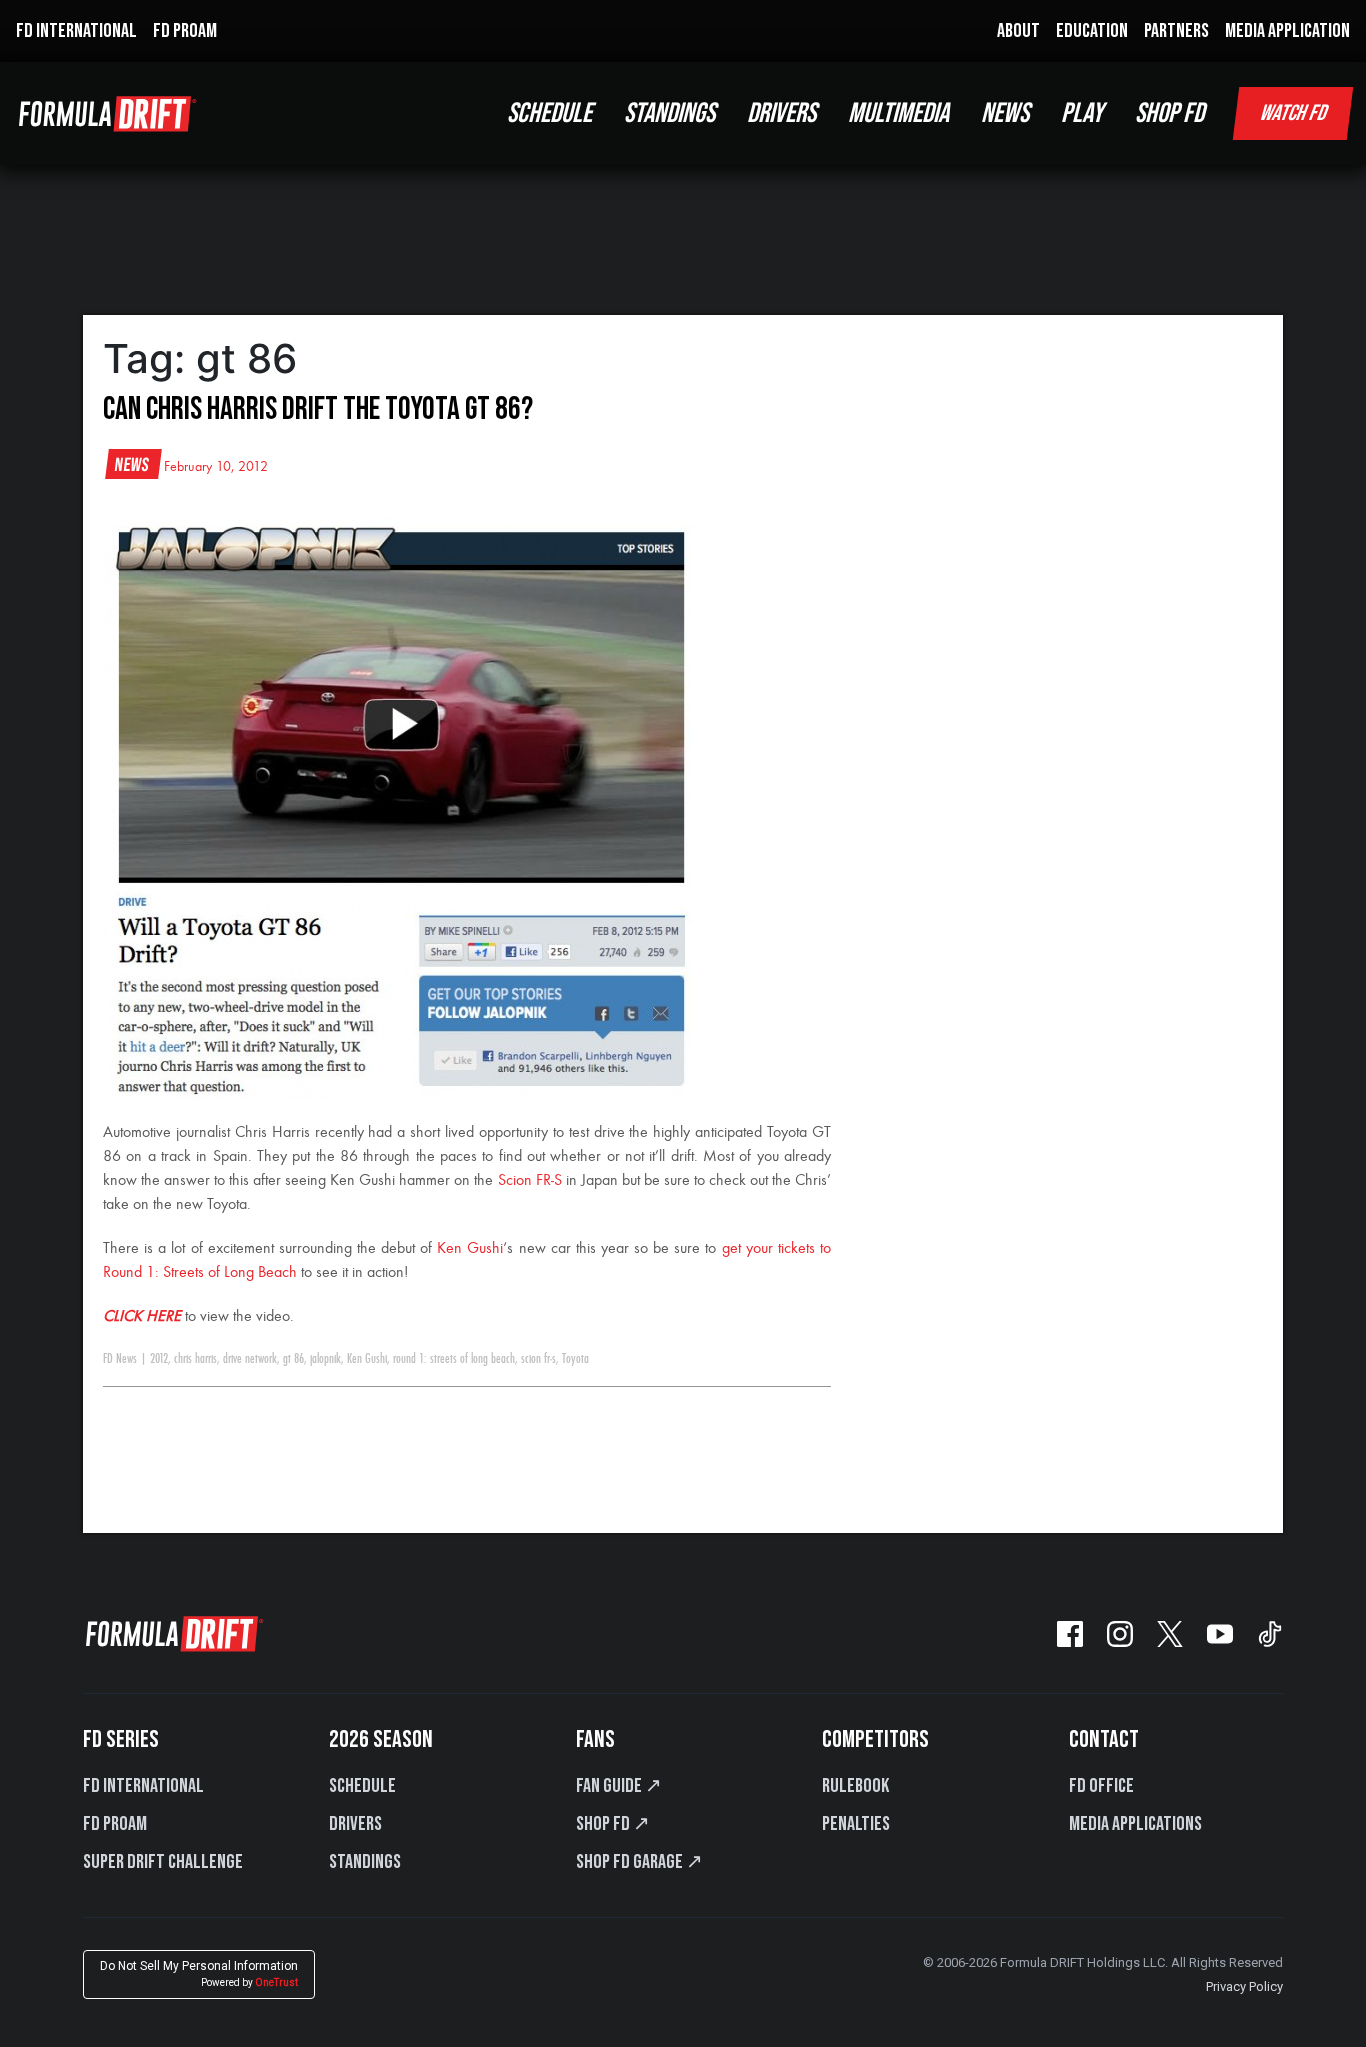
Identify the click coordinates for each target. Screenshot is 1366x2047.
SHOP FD (1169, 113)
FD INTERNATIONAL (76, 31)
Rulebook (855, 1786)
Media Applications (1135, 1824)
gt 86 (293, 1359)
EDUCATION (1092, 31)
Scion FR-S (530, 1181)
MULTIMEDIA (898, 113)
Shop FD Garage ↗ (639, 1862)
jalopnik (325, 1359)
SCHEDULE (549, 113)
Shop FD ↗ (613, 1824)
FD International (143, 1786)
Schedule (362, 1786)
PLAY (1082, 113)
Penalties (856, 1824)
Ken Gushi (470, 1249)
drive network (250, 1359)
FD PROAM (185, 31)
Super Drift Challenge (163, 1862)
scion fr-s (538, 1359)
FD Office (1101, 1786)
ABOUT (1018, 31)
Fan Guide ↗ (619, 1786)
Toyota (575, 1359)
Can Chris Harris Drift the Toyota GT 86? (318, 409)
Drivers (355, 1824)
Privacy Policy (1244, 1986)
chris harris (195, 1359)
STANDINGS (669, 113)
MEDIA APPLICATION (1287, 31)
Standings (365, 1862)
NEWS (1005, 113)
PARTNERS (1176, 31)
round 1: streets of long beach (454, 1359)
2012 (159, 1359)
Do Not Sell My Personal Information (199, 1973)
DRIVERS (781, 113)
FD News (120, 1359)
